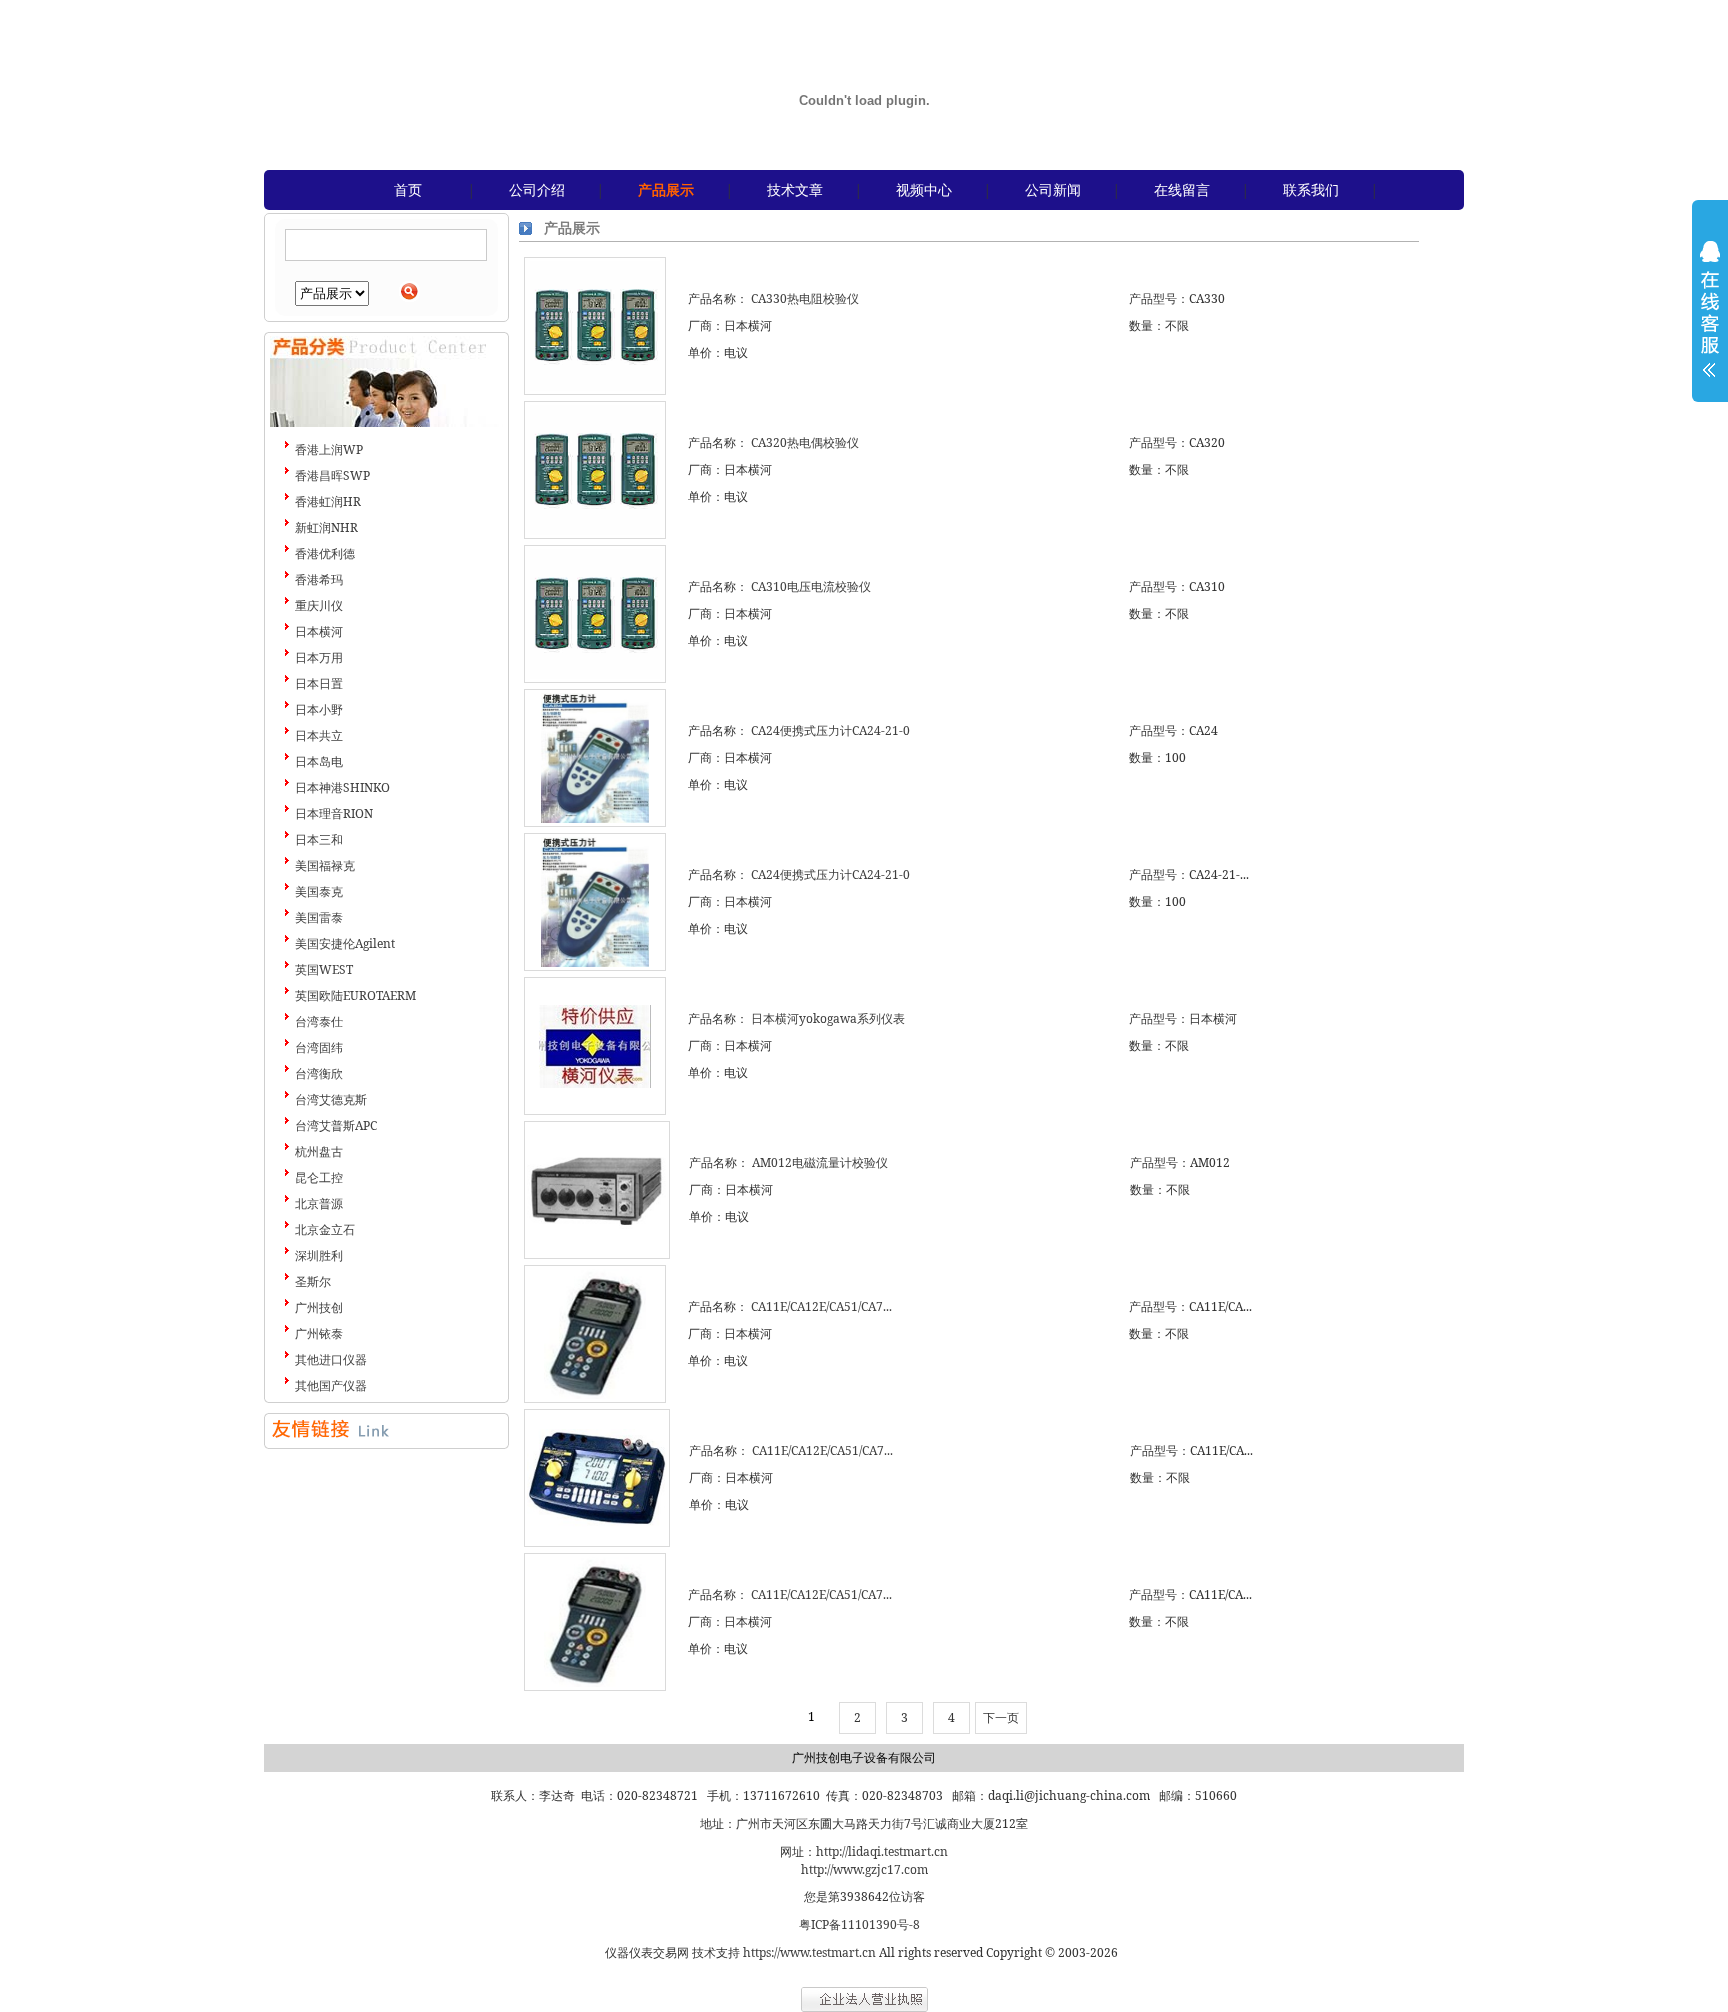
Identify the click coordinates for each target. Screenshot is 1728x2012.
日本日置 (319, 683)
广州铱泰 (319, 1333)
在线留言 (1182, 189)
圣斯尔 (313, 1281)
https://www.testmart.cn (809, 1952)
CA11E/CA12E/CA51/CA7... (821, 1306)
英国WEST (324, 969)
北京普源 (319, 1203)
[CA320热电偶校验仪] (595, 470)
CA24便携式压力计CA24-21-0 (830, 730)
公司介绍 (537, 189)
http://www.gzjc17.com (864, 1869)
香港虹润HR (328, 501)
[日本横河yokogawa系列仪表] (595, 1046)
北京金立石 (325, 1229)
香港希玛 (319, 579)
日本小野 (319, 709)
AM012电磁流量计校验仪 (820, 1162)
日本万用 (319, 657)
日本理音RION (334, 813)
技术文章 (795, 189)
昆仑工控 (319, 1177)
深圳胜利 (319, 1255)
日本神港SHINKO (342, 787)
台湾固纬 (319, 1047)
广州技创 (319, 1307)
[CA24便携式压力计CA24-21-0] (595, 758)
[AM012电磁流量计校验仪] (597, 1190)
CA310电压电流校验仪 (811, 586)
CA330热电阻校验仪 (805, 298)
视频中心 (924, 189)
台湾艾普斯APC (336, 1125)
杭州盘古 (319, 1151)
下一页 (1001, 1717)
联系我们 (1311, 189)
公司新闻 (1053, 189)
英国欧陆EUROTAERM (355, 995)
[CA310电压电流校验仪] (595, 614)
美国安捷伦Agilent (345, 943)
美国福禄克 (325, 865)
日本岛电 (319, 761)
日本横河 (319, 631)
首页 (408, 189)
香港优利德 (325, 553)
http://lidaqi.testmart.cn (882, 1851)
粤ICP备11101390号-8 (859, 1924)
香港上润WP (329, 449)
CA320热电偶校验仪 (805, 442)
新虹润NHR (326, 527)
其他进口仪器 (331, 1359)
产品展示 (666, 189)
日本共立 (319, 735)
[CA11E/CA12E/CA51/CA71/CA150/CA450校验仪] (595, 1334)
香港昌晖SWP (332, 475)
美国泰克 (319, 891)
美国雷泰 (319, 917)
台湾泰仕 (319, 1021)
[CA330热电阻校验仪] (595, 326)
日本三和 (319, 839)
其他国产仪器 (331, 1385)
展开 (1710, 322)
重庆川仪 (319, 605)
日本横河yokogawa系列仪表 (828, 1018)
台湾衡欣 (319, 1073)
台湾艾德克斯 (331, 1099)
